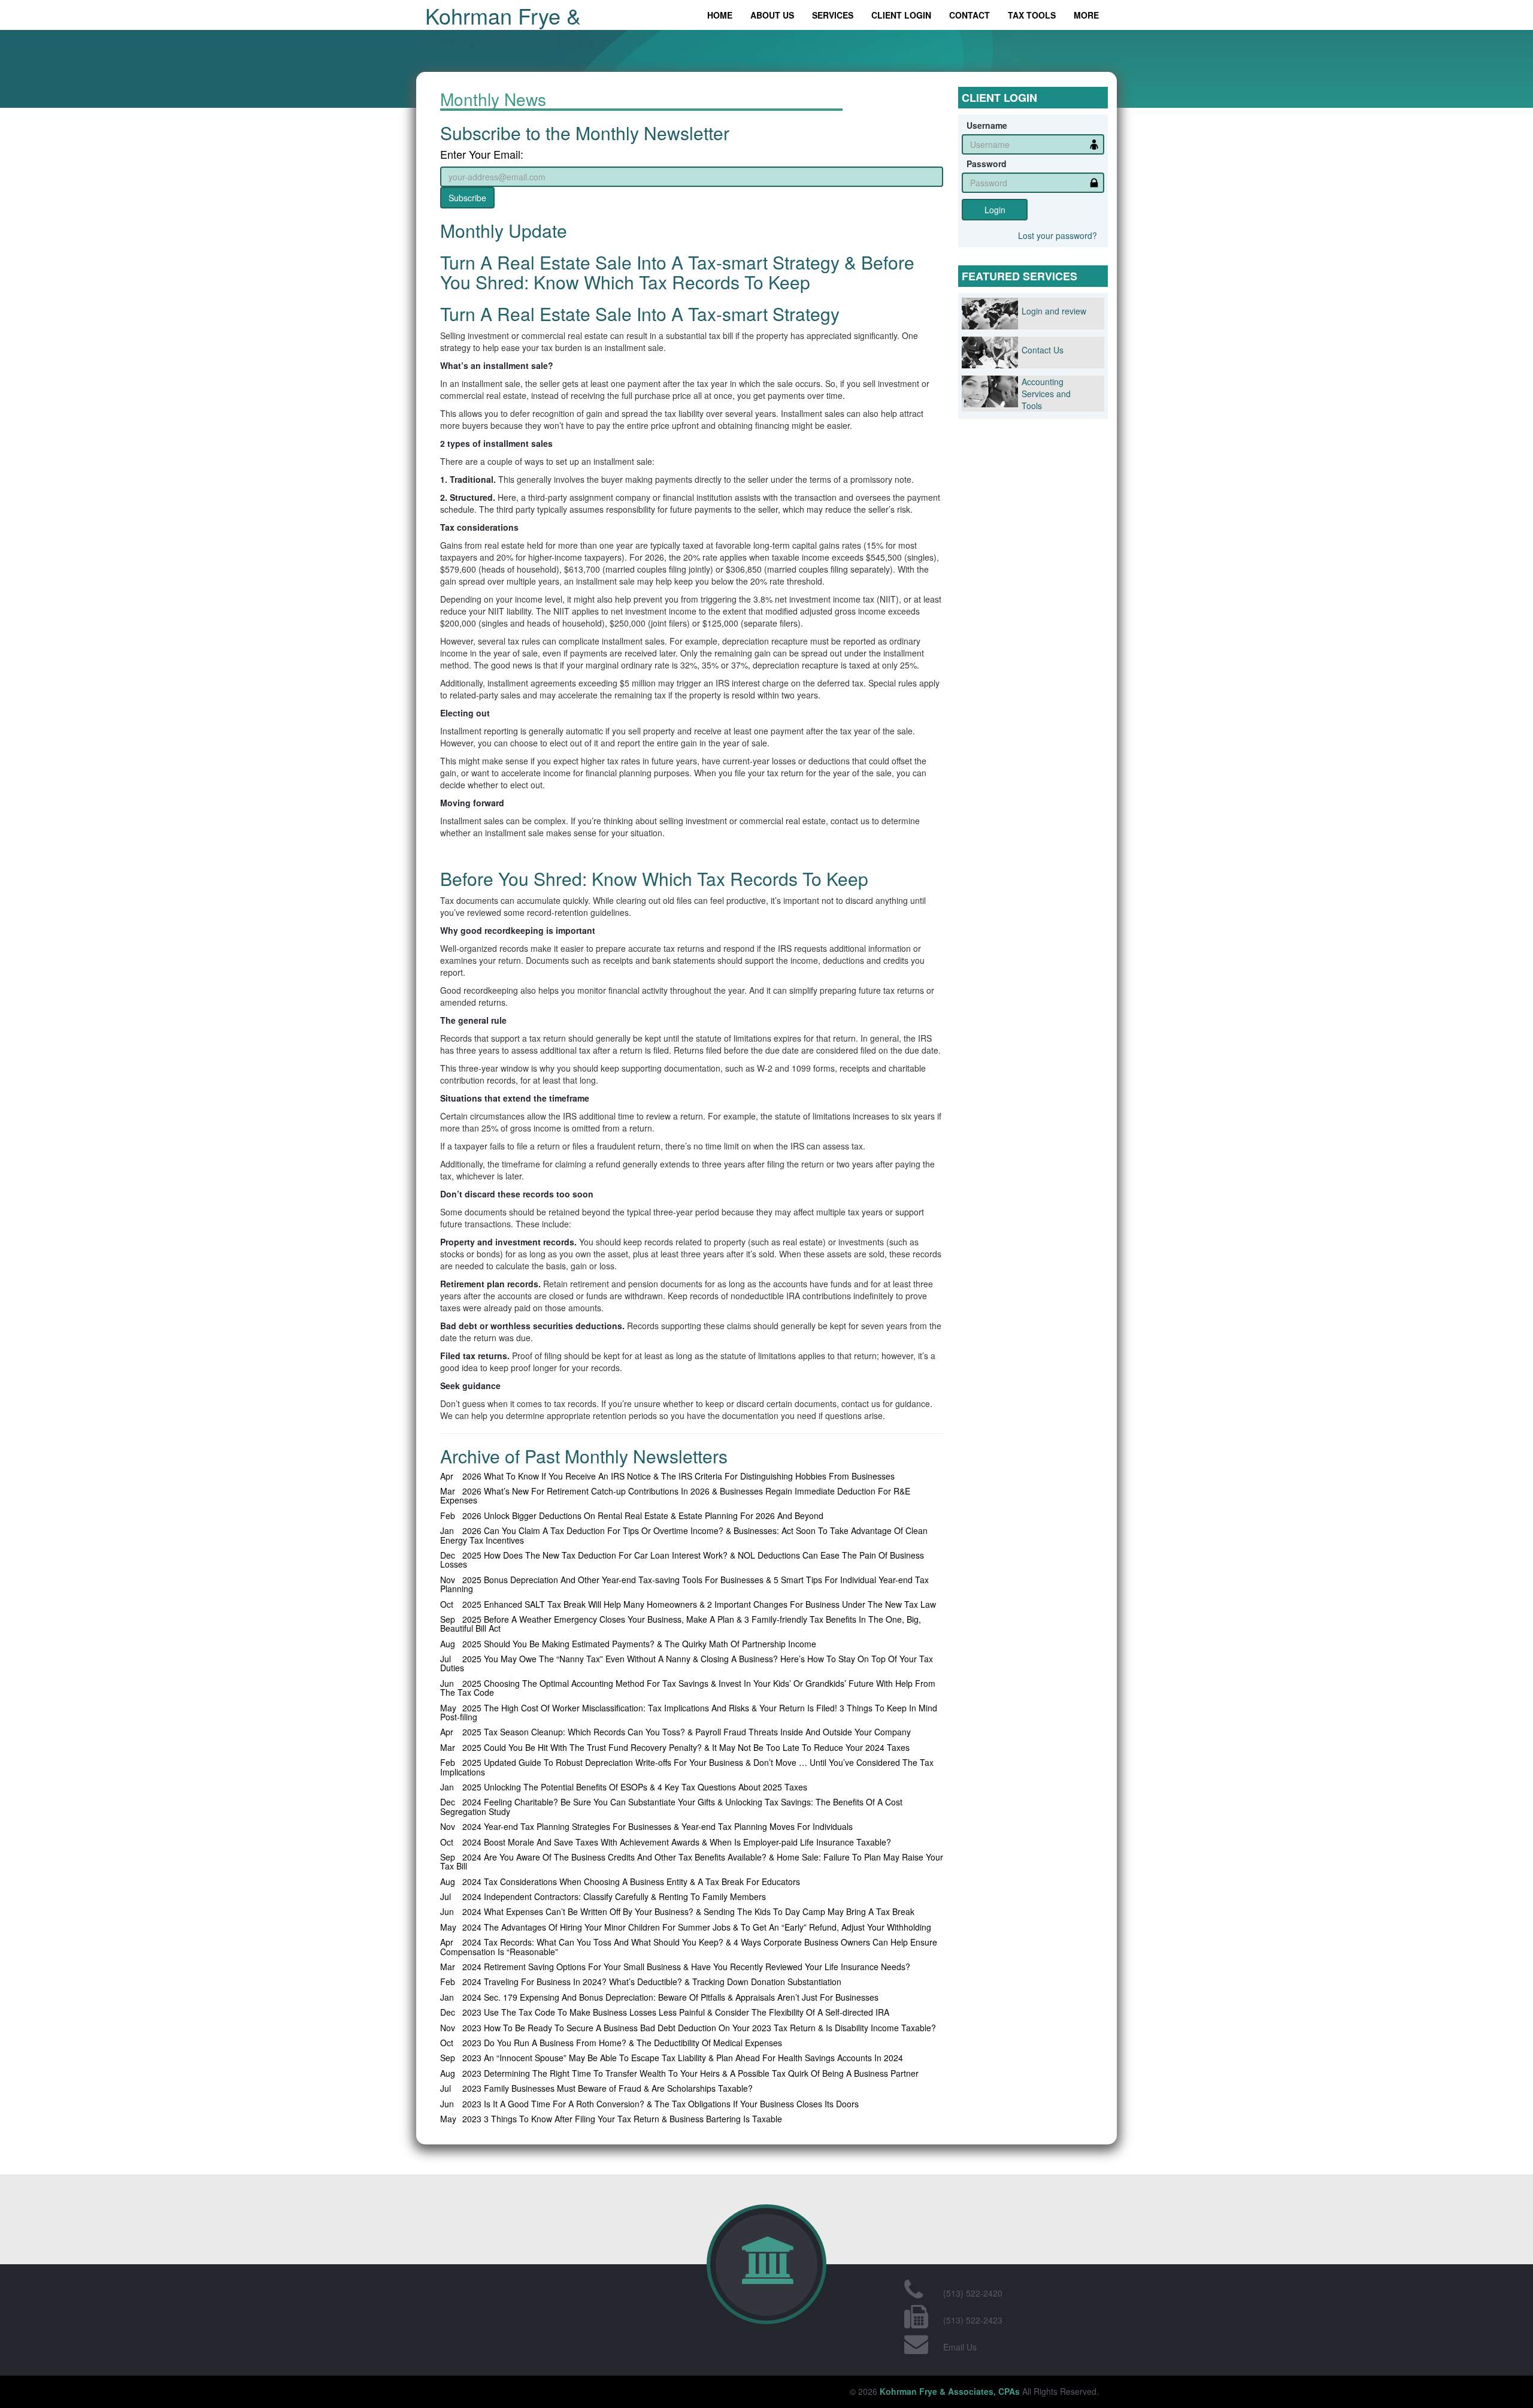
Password (987, 164)
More (1086, 15)
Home (720, 15)
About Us (772, 15)
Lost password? (1058, 235)
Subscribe (467, 198)
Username (987, 125)
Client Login (901, 15)
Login (995, 210)
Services (833, 15)
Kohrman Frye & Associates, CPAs (510, 27)
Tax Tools (1032, 15)
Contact (970, 15)
